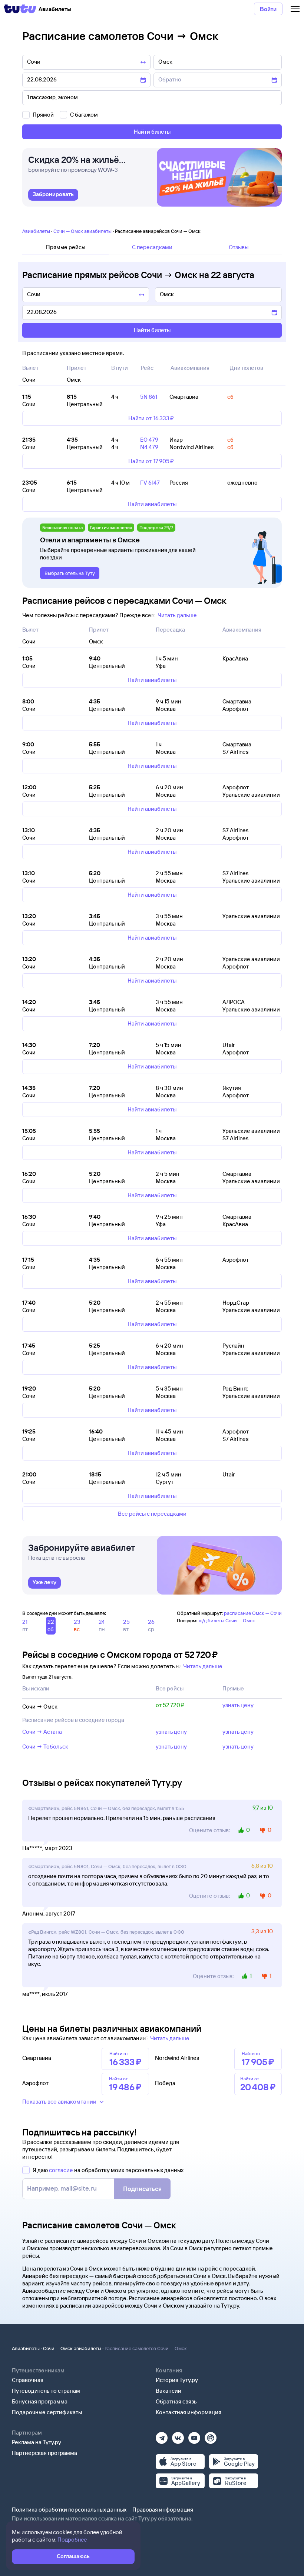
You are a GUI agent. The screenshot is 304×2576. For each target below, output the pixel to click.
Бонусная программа (40, 2401)
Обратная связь (176, 2401)
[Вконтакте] (178, 2436)
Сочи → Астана (42, 1732)
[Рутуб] (211, 2436)
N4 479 (149, 447)
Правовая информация (163, 2510)
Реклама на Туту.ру (37, 2442)
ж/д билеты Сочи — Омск (227, 1620)
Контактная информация (189, 2412)
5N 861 (149, 397)
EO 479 (149, 440)
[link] (53, 195)
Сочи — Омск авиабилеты (82, 231)
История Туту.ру (177, 2380)
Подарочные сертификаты (47, 2412)
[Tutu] (20, 9)
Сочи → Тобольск (45, 1747)
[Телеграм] (162, 2436)
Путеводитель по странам (46, 2391)
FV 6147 (150, 483)
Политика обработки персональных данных (69, 2510)
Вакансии (168, 2391)
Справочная (28, 2380)
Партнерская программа (44, 2453)
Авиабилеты (36, 231)
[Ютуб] (194, 2436)
